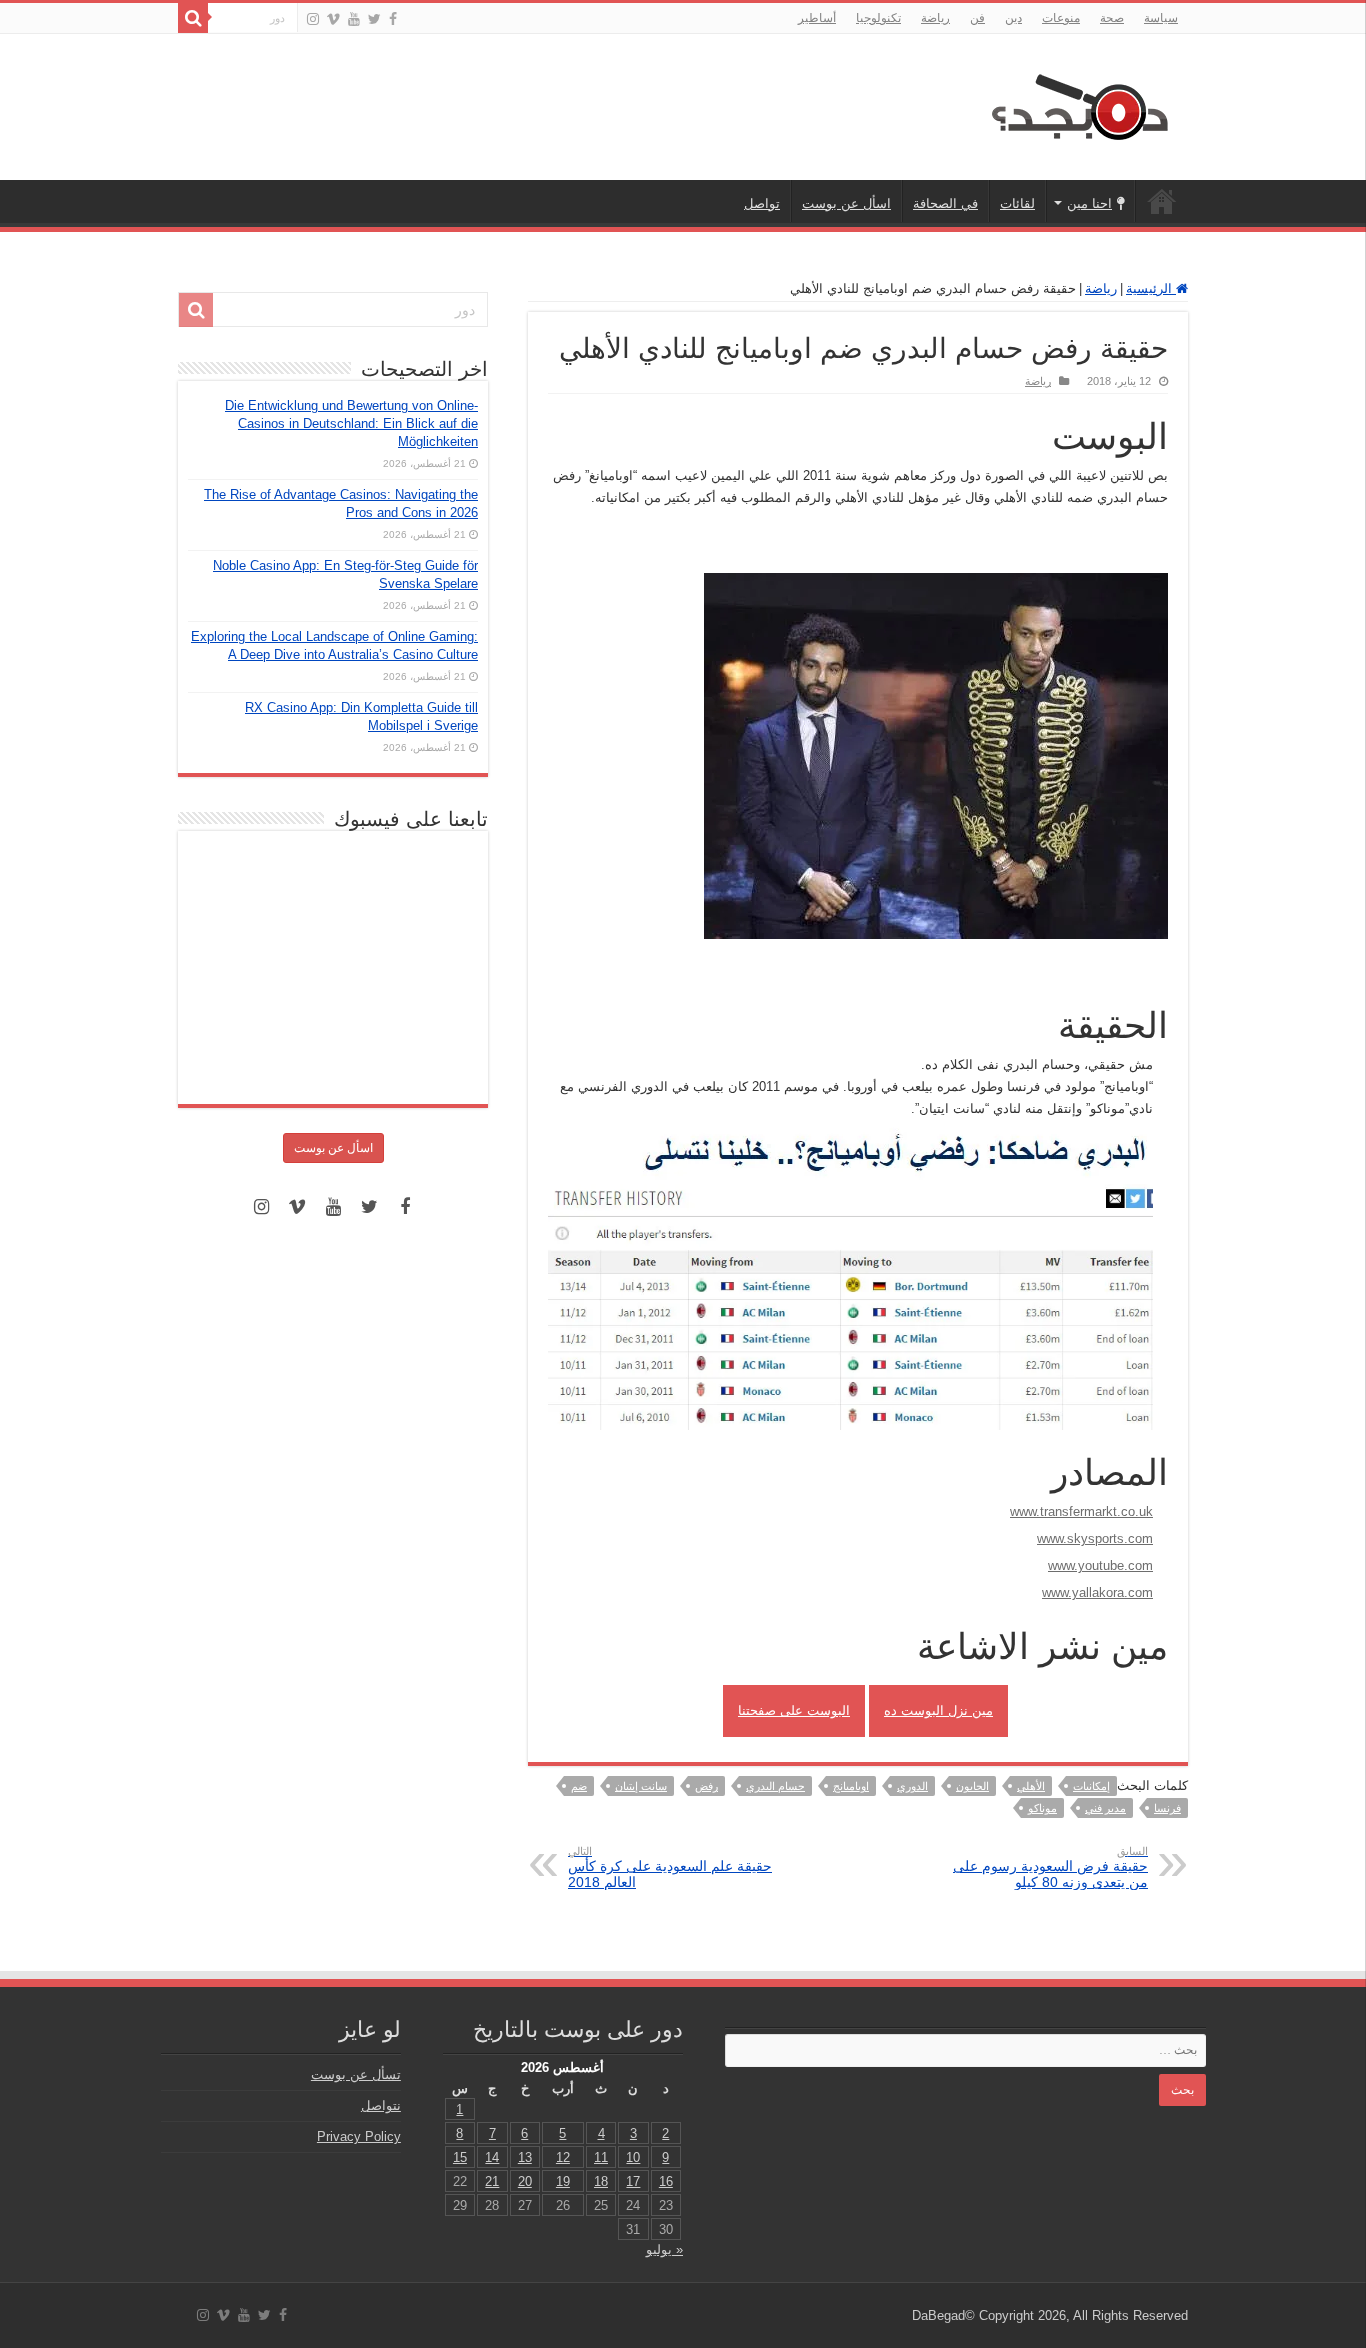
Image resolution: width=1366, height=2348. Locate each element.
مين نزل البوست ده (938, 1710)
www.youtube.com (1100, 1565)
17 (633, 2181)
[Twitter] (374, 19)
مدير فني (1105, 1808)
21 (492, 2181)
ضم (579, 1786)
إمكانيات (1091, 1786)
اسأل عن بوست (846, 203)
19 (563, 2181)
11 (601, 2157)
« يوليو (664, 2249)
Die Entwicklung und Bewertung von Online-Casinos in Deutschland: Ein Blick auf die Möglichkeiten (351, 423)
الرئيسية (1162, 201)
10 (633, 2157)
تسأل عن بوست (356, 2074)
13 (525, 2157)
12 (563, 2157)
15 (460, 2157)
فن (977, 18)
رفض (706, 1786)
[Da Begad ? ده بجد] (1078, 103)
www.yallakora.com (1097, 1592)
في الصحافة (945, 203)
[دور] (193, 18)
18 (601, 2181)
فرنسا (1167, 1808)
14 (492, 2157)
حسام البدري (775, 1786)
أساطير (817, 18)
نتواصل (381, 2105)
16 (666, 2181)
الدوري (912, 1786)
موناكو (1042, 1808)
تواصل (762, 203)
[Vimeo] (333, 19)
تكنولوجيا (878, 18)
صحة (1112, 18)
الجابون (972, 1786)
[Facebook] (393, 19)
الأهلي (1031, 1786)
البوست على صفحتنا (794, 1710)
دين (1013, 18)
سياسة (1161, 18)
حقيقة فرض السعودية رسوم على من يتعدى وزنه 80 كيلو (1050, 1867)
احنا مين (1089, 203)
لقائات (1017, 203)
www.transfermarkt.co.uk (1081, 1511)
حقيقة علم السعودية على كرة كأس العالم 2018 (670, 1867)
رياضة (935, 18)
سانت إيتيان (641, 1786)
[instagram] (313, 19)
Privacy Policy (359, 2136)
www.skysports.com (1095, 1538)
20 (525, 2181)
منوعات (1061, 18)
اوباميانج (851, 1786)
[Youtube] (354, 19)
